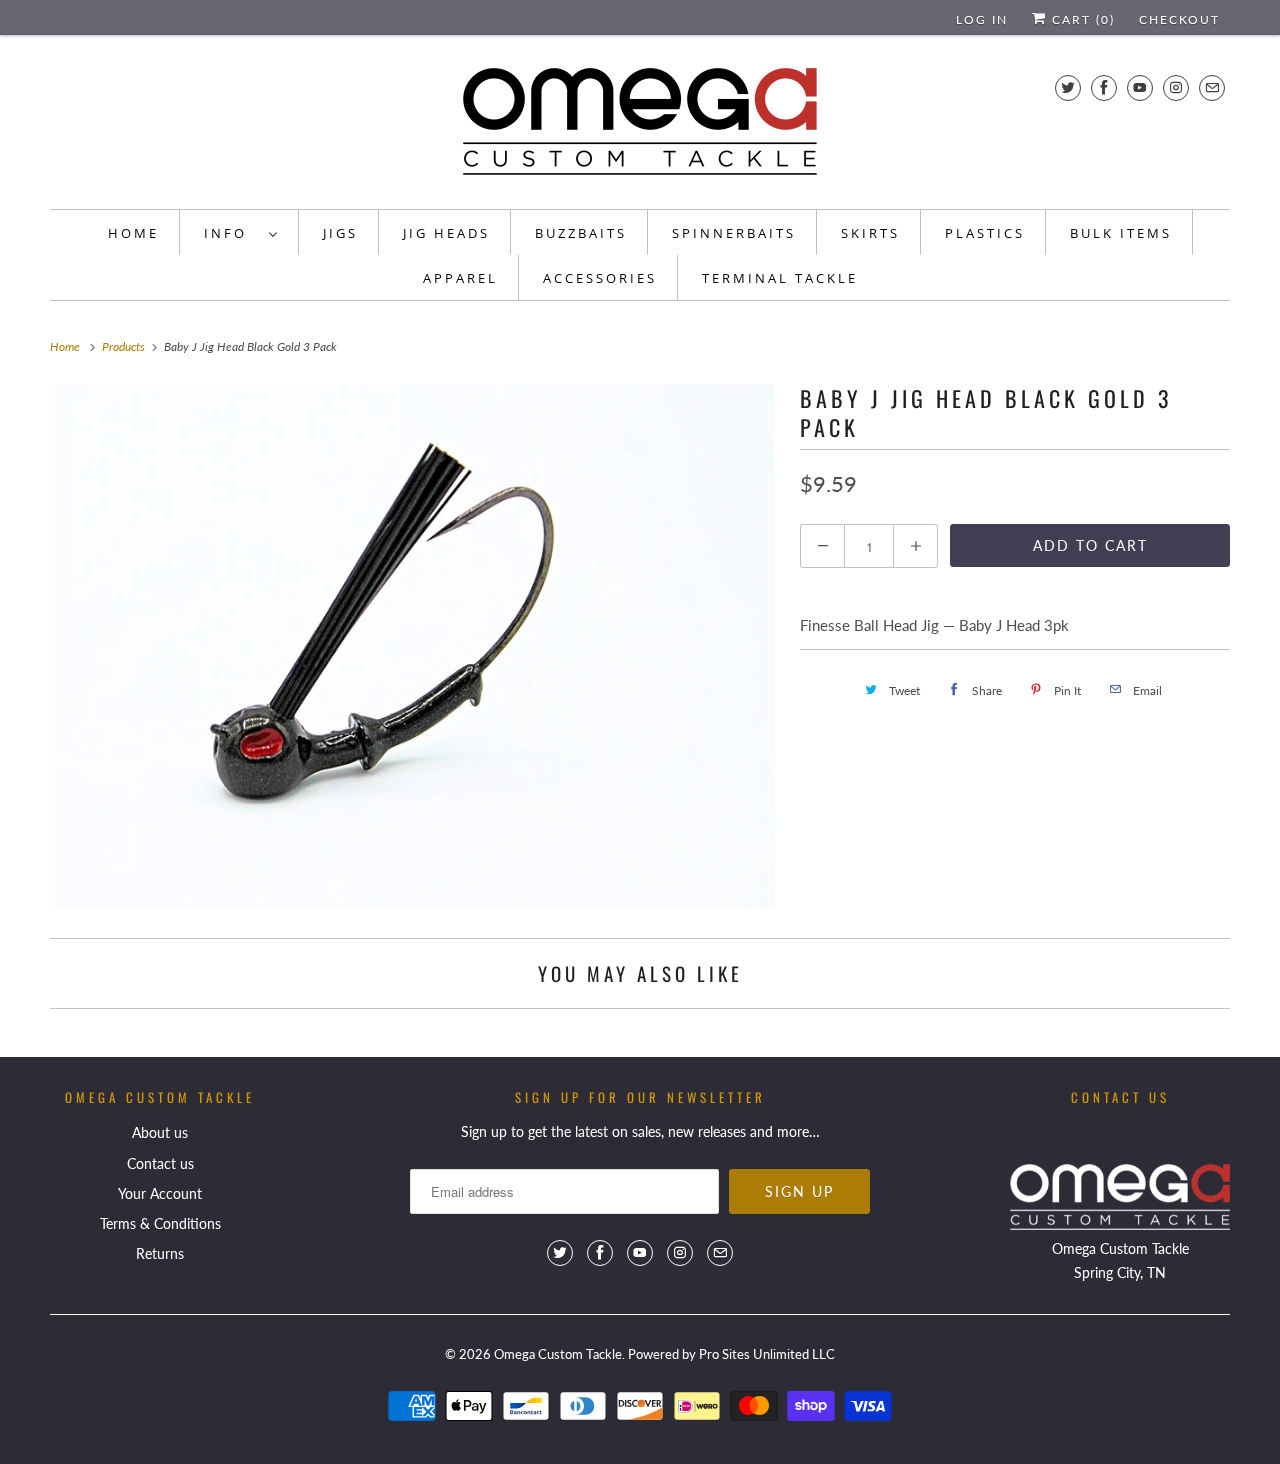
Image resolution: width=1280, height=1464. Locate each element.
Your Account (160, 1193)
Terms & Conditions (160, 1223)
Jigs (340, 233)
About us (160, 1132)
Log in (982, 19)
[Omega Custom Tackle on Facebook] (1104, 87)
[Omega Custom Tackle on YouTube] (1140, 87)
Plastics (985, 233)
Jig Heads (446, 233)
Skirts (870, 233)
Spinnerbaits (734, 233)
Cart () (1081, 19)
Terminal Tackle (780, 278)
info (231, 233)
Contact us (160, 1163)
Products (125, 346)
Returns (160, 1253)
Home (133, 233)
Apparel (460, 278)
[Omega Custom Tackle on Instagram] (1176, 87)
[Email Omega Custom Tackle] (1212, 87)
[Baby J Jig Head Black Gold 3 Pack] (415, 646)
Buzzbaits (581, 233)
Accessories (600, 278)
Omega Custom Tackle (558, 1354)
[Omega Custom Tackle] (640, 127)
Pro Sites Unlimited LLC (767, 1354)
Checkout (1179, 19)
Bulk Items (1121, 233)
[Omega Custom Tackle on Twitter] (1068, 87)
